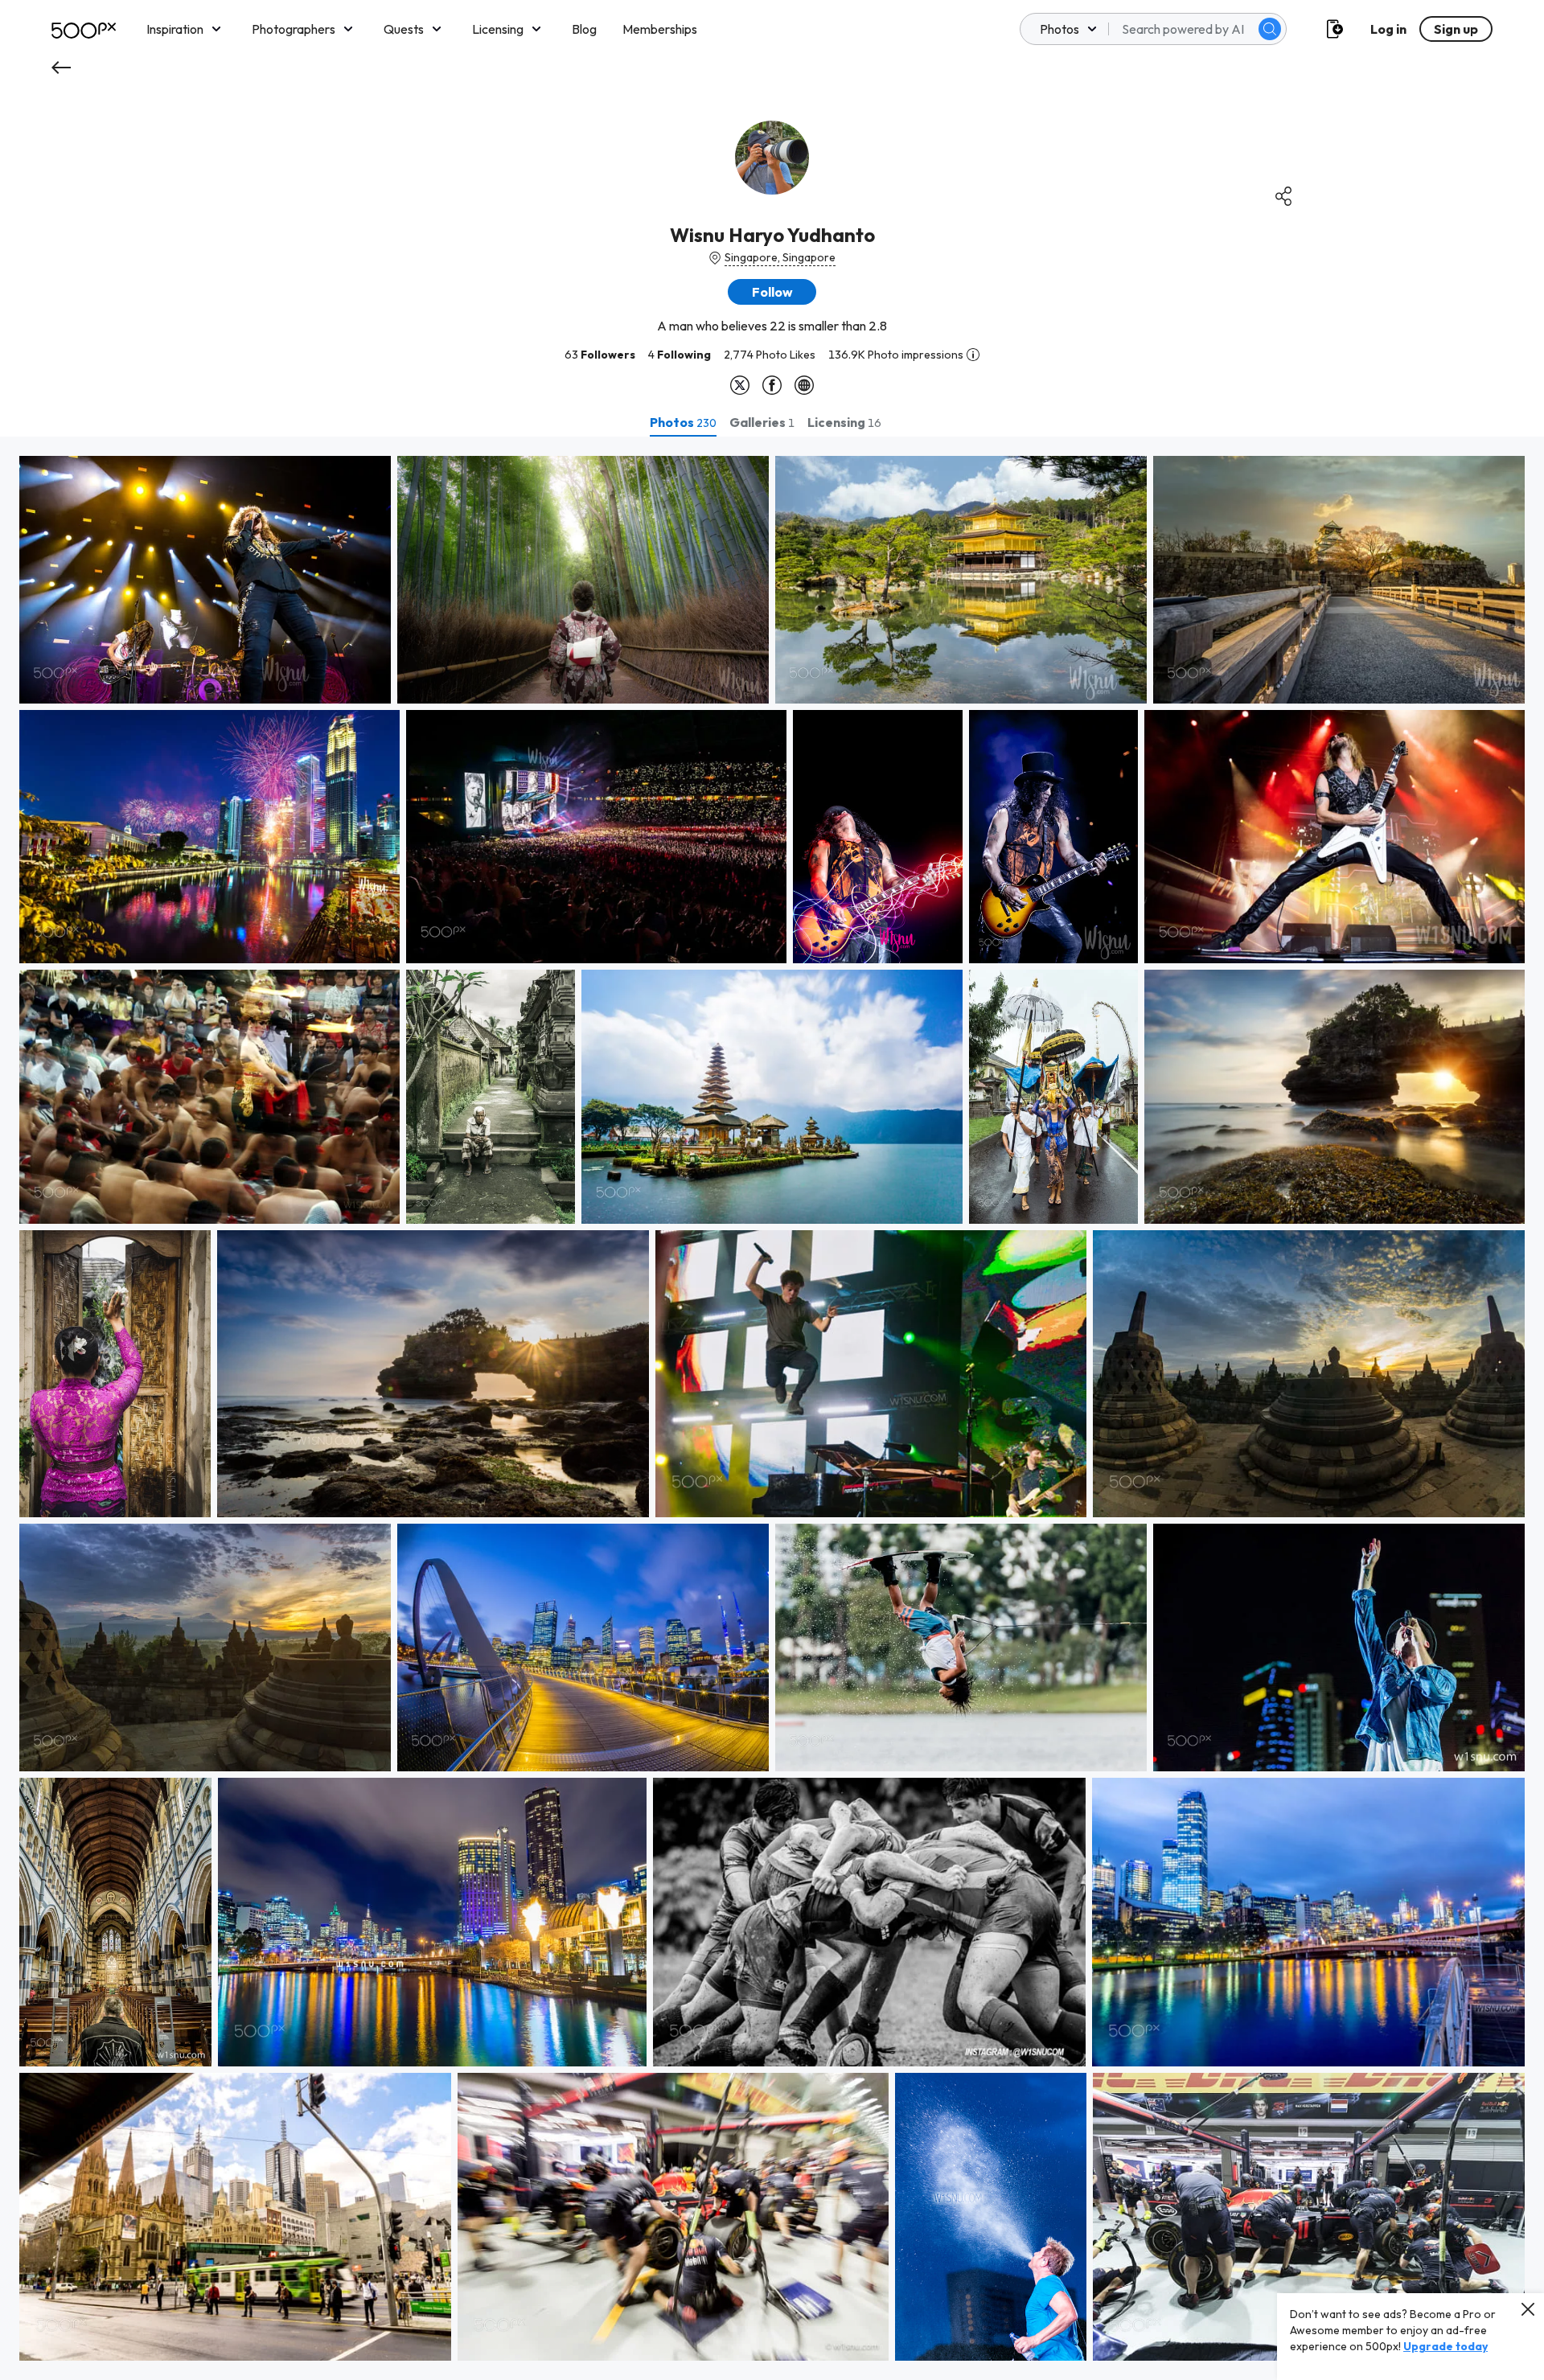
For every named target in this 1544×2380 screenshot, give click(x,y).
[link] (205, 580)
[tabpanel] (772, 1408)
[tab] (683, 422)
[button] (1270, 29)
